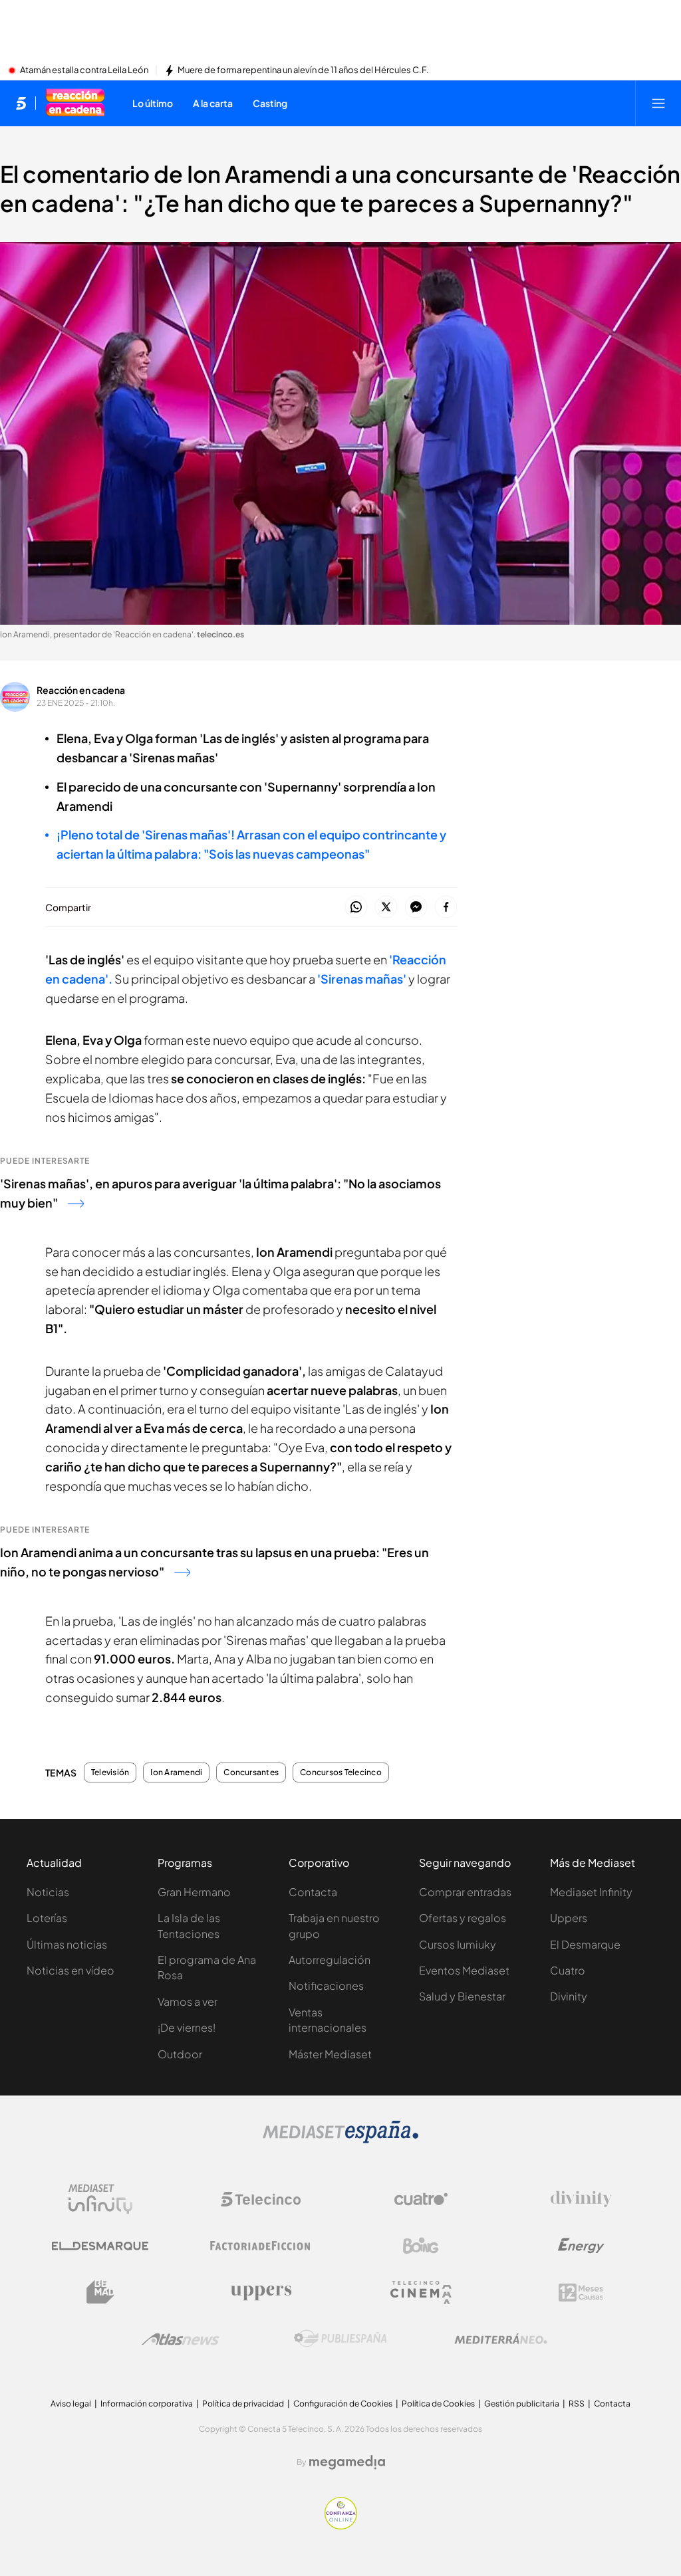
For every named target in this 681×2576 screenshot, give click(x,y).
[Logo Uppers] (261, 2292)
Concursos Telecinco (341, 1772)
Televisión (110, 1772)
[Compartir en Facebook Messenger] (416, 908)
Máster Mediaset (330, 2054)
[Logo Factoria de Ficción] (261, 2246)
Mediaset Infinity (591, 1892)
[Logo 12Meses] (581, 2293)
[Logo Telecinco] (261, 2199)
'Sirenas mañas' (362, 979)
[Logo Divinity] (581, 2199)
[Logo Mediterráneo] (501, 2339)
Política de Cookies (438, 2404)
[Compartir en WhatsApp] (356, 908)
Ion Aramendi (176, 1772)
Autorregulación (330, 1960)
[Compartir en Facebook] (446, 908)
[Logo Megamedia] (347, 2462)
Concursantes (251, 1772)
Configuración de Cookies (343, 2404)
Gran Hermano (194, 1892)
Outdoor (180, 2054)
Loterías (47, 1918)
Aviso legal (71, 2404)
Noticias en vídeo (70, 1970)
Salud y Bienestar (462, 1996)
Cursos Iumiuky (458, 1944)
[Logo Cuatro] (421, 2199)
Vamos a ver (188, 2001)
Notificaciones (326, 1986)
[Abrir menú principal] (658, 103)
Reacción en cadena (81, 690)
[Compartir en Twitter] (386, 908)
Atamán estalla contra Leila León (84, 70)
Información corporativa (147, 2404)
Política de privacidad (243, 2404)
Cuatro (568, 1970)
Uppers (569, 1918)
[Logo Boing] (421, 2246)
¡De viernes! (187, 2027)
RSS (577, 2404)
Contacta (313, 1892)
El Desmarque (585, 1944)
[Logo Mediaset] (340, 2139)
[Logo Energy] (581, 2246)
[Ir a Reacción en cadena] (75, 103)
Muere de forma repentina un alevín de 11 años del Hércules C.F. (303, 70)
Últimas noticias (67, 1944)
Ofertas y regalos (463, 1918)
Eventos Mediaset (464, 1970)
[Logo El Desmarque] (100, 2246)
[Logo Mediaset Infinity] (100, 2199)
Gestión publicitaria (522, 2404)
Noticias (48, 1892)
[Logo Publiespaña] (340, 2339)
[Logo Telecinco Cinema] (421, 2293)
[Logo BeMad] (100, 2292)
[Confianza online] (341, 2525)
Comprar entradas (465, 1892)
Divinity (569, 1996)
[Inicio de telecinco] (21, 103)
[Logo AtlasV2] (181, 2339)
